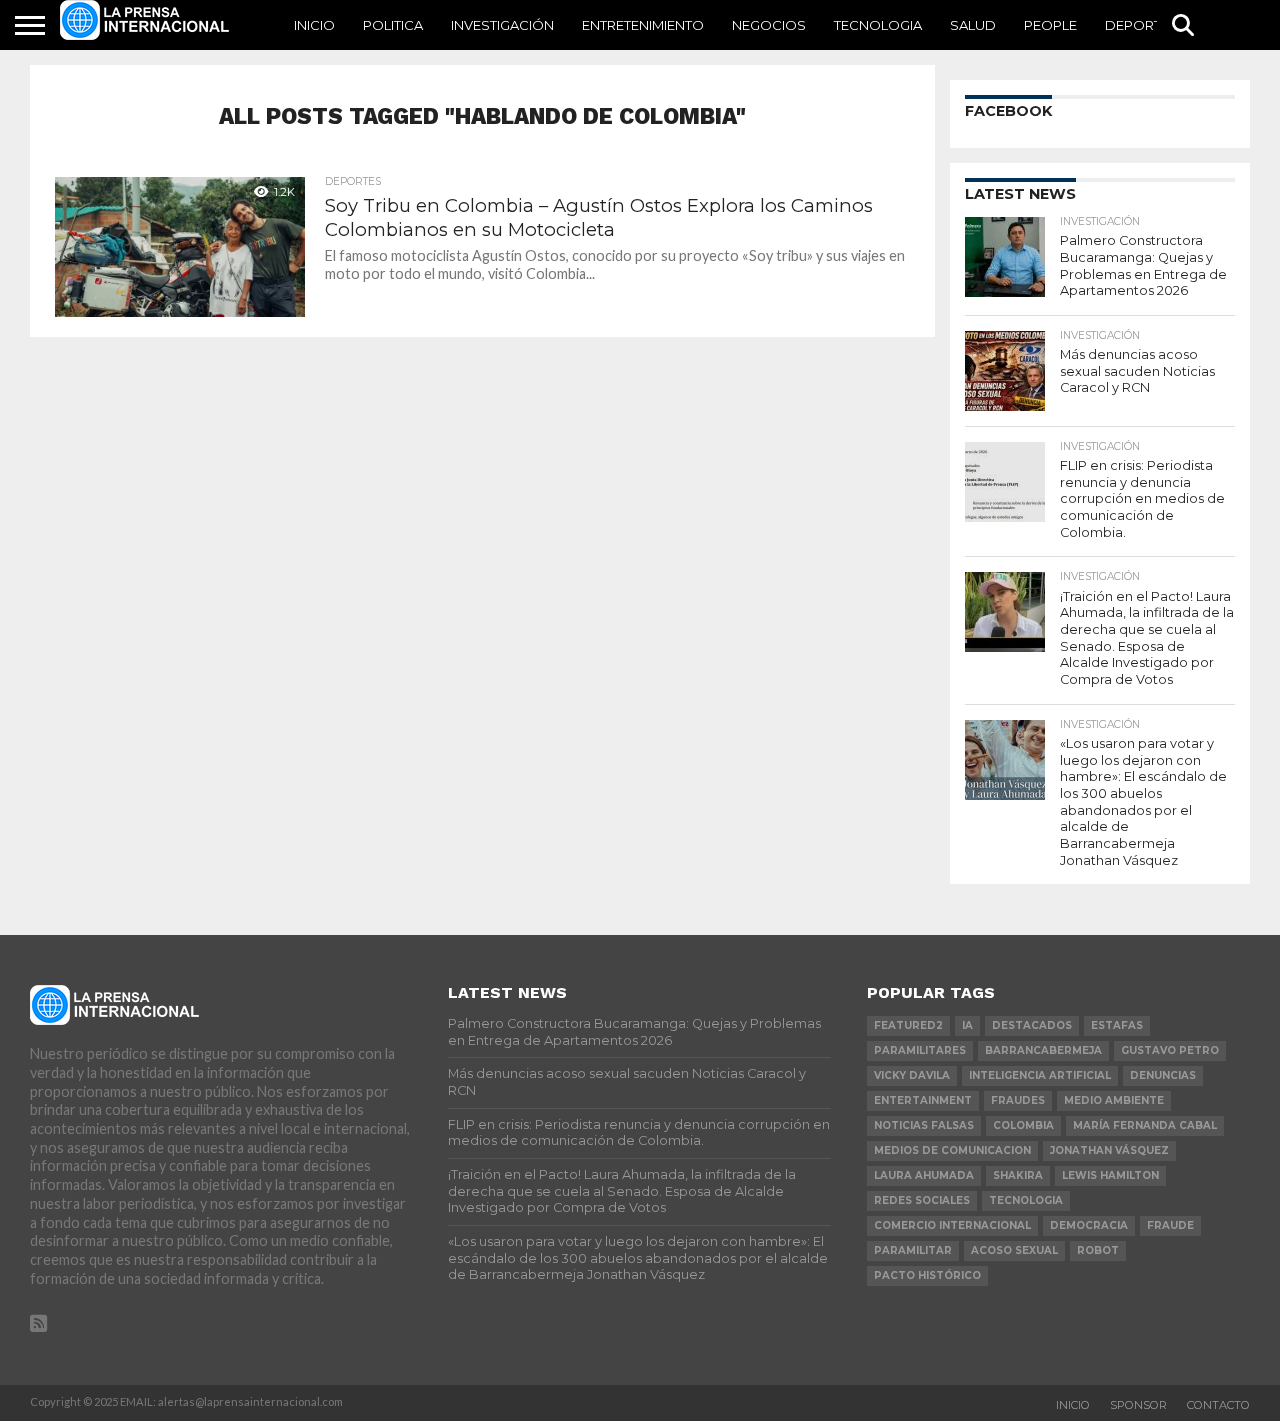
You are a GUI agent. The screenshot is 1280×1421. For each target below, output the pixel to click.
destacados (1032, 1025)
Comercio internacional (952, 1225)
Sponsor (1138, 1405)
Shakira (1018, 1175)
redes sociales (922, 1200)
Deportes (1141, 25)
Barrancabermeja (1043, 1050)
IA (967, 1025)
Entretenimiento (643, 25)
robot (1098, 1250)
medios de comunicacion (952, 1150)
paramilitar (913, 1250)
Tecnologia (878, 25)
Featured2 (908, 1025)
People (1050, 25)
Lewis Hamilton (1110, 1175)
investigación (502, 25)
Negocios (769, 25)
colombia (1023, 1125)
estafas (1117, 1025)
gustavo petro (1170, 1050)
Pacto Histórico (927, 1275)
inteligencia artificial (1040, 1075)
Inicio (314, 25)
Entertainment (923, 1100)
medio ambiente (1114, 1100)
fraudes (1018, 1100)
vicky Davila (912, 1075)
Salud (973, 25)
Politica (393, 25)
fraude (1170, 1225)
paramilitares (920, 1050)
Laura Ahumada (924, 1175)
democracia (1089, 1225)
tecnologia (1026, 1200)
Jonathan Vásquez (1109, 1150)
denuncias (1163, 1075)
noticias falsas (924, 1125)
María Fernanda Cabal (1145, 1125)
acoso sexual (1014, 1250)
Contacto (1218, 1405)
